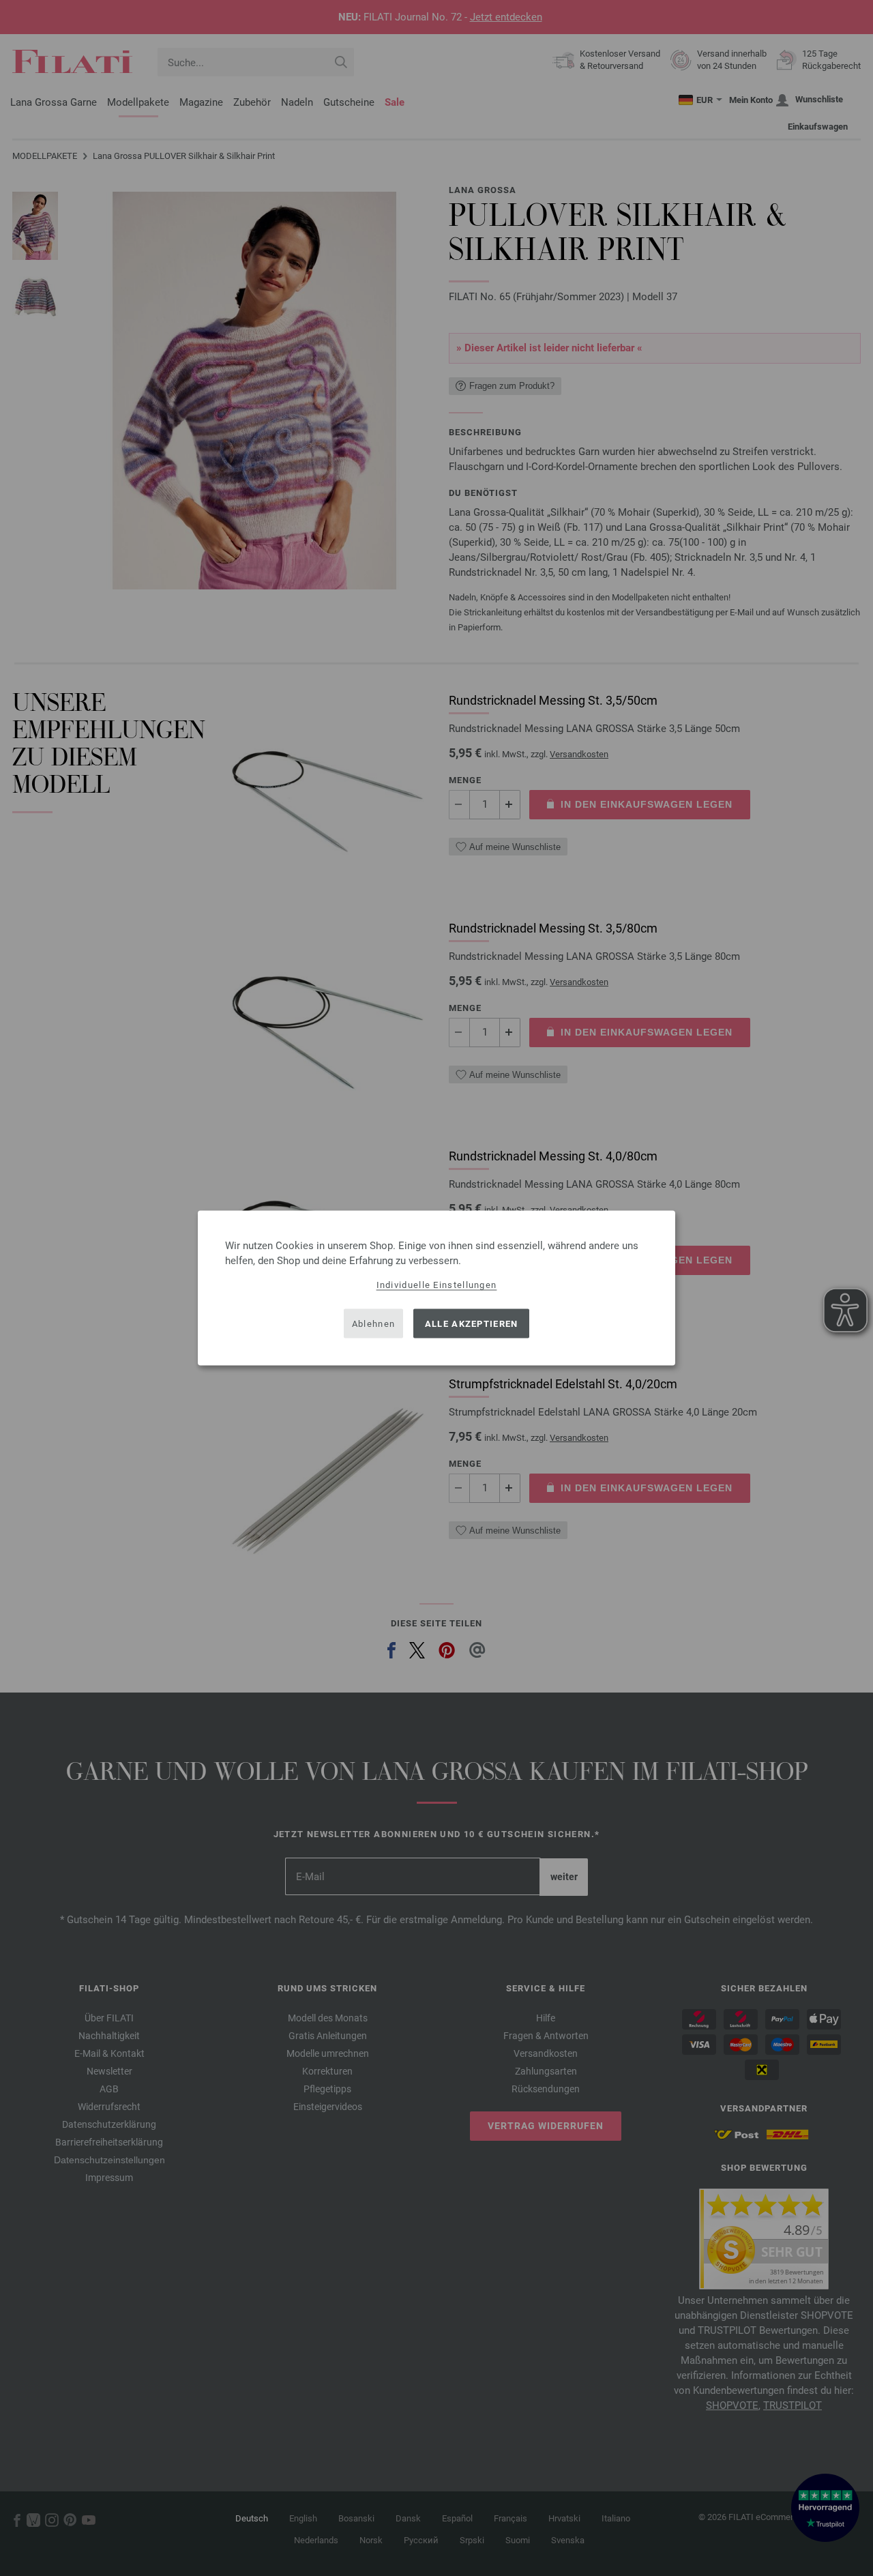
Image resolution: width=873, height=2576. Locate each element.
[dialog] (436, 1288)
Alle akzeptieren (472, 1323)
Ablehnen (373, 1323)
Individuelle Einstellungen (437, 1285)
